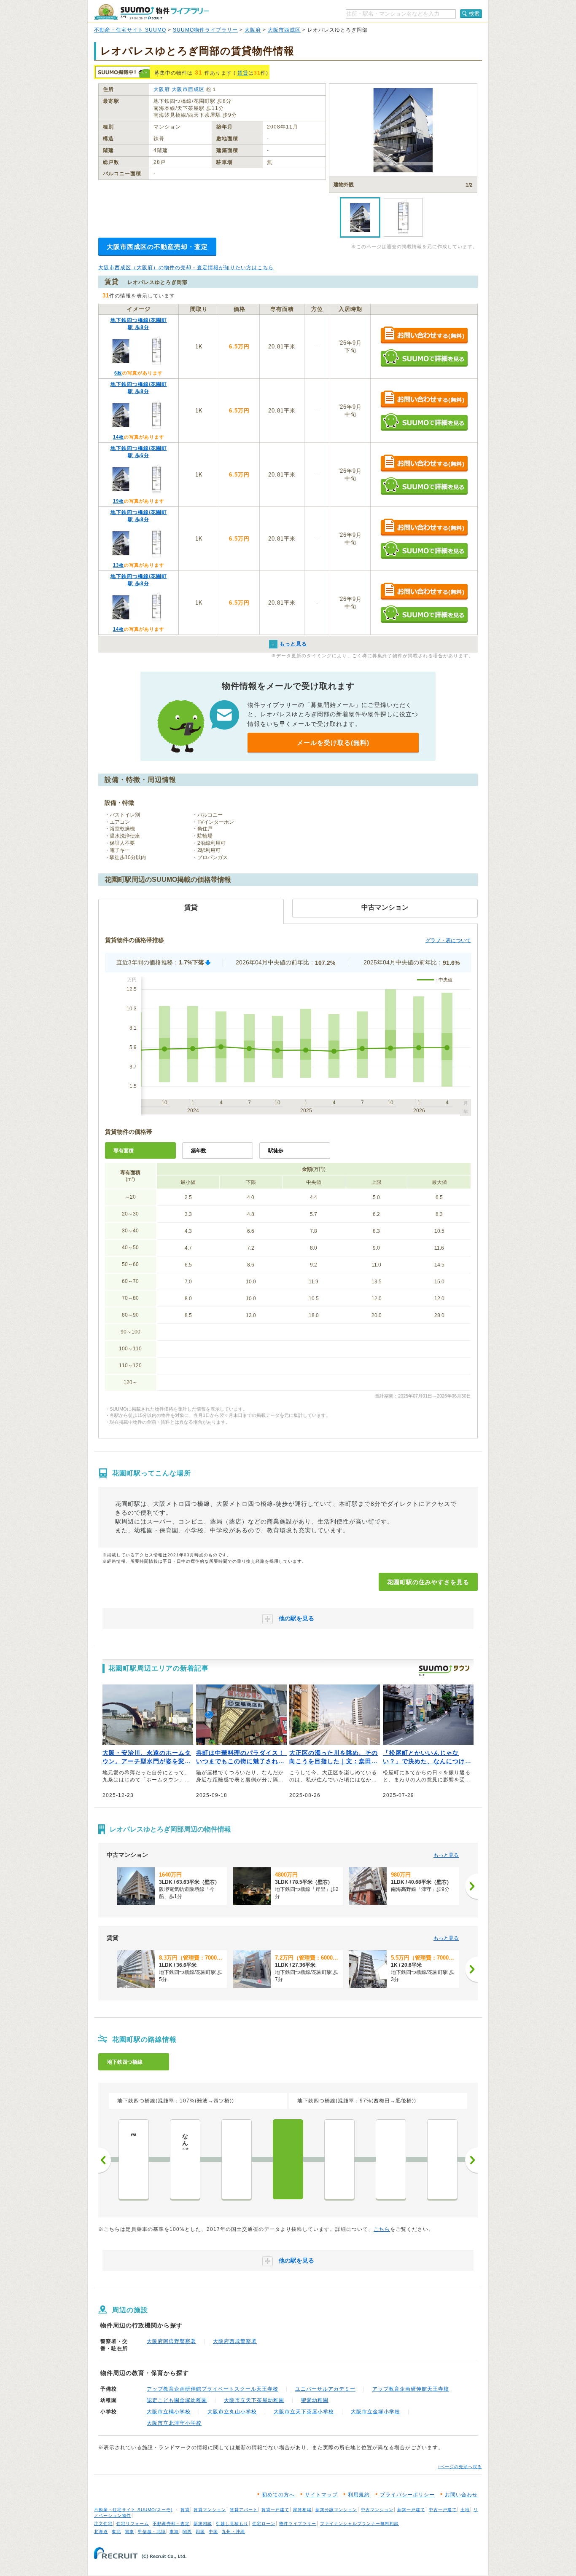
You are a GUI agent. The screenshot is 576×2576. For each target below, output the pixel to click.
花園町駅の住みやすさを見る (428, 1582)
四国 (200, 2532)
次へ (471, 2160)
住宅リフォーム (133, 2524)
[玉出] (391, 2159)
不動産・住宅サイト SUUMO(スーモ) (133, 2510)
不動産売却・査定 (171, 2524)
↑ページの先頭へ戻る (460, 2467)
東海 (174, 2532)
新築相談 (203, 2524)
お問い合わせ (461, 2495)
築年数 (199, 1151)
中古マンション (377, 2510)
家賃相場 (302, 2510)
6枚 (118, 373)
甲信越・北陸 (152, 2532)
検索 (474, 13)
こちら (382, 2229)
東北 (116, 2532)
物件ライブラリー (298, 2524)
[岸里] (339, 2159)
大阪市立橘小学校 (169, 2412)
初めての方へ (278, 2495)
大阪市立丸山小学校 (232, 2412)
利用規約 (359, 2495)
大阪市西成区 (284, 30)
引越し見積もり (232, 2524)
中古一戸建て (443, 2510)
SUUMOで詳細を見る (424, 358)
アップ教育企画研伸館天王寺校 (411, 2389)
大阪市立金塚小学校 (375, 2412)
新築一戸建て (411, 2510)
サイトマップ (321, 2495)
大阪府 (253, 30)
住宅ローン (264, 2524)
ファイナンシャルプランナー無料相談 (359, 2524)
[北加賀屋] (442, 2159)
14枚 (118, 437)
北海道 (101, 2532)
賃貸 (243, 73)
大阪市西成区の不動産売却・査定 (157, 247)
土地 (465, 2510)
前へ (105, 2160)
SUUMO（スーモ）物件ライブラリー (151, 12)
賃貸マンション (210, 2510)
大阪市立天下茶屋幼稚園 (254, 2400)
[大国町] (237, 2159)
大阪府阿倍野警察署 (171, 2341)
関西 (187, 2532)
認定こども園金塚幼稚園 (177, 2400)
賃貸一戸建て (275, 2510)
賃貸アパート (244, 2510)
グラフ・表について (448, 940)
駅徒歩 (276, 1151)
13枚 (118, 565)
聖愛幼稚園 (315, 2400)
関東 (129, 2532)
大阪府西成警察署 (235, 2341)
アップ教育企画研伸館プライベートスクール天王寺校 (213, 2389)
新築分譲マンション (336, 2510)
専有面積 (124, 1151)
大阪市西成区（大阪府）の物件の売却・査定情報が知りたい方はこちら (186, 268)
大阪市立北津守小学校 (174, 2423)
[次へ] (471, 1886)
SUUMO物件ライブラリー (205, 30)
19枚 (118, 501)
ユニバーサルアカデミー (325, 2389)
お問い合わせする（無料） (424, 336)
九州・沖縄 (233, 2532)
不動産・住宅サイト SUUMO (130, 30)
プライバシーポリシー (407, 2495)
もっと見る (446, 1855)
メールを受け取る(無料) (333, 743)
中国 (213, 2532)
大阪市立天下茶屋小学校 (304, 2412)
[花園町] (288, 2159)
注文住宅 (103, 2524)
